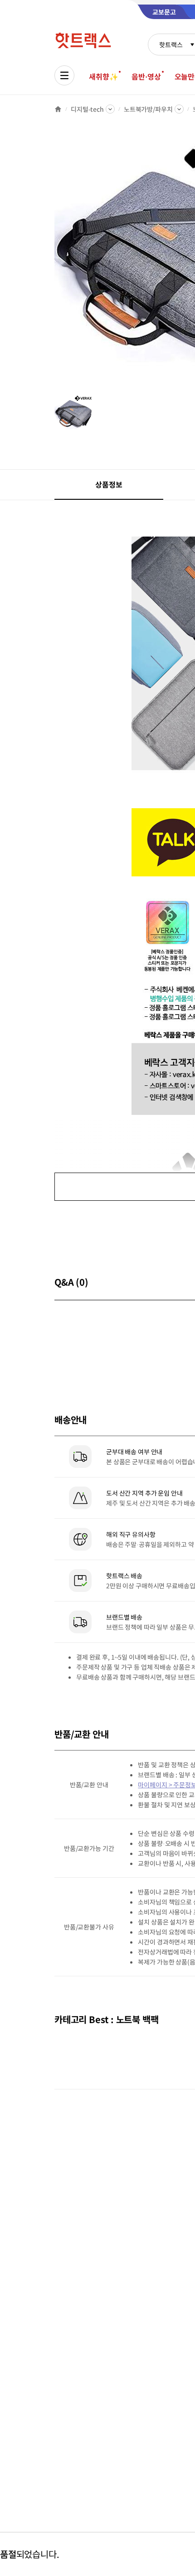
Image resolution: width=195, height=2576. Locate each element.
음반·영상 (146, 76)
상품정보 (109, 484)
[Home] (58, 109)
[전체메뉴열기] (64, 75)
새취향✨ (103, 76)
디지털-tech (87, 109)
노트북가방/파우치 (148, 109)
